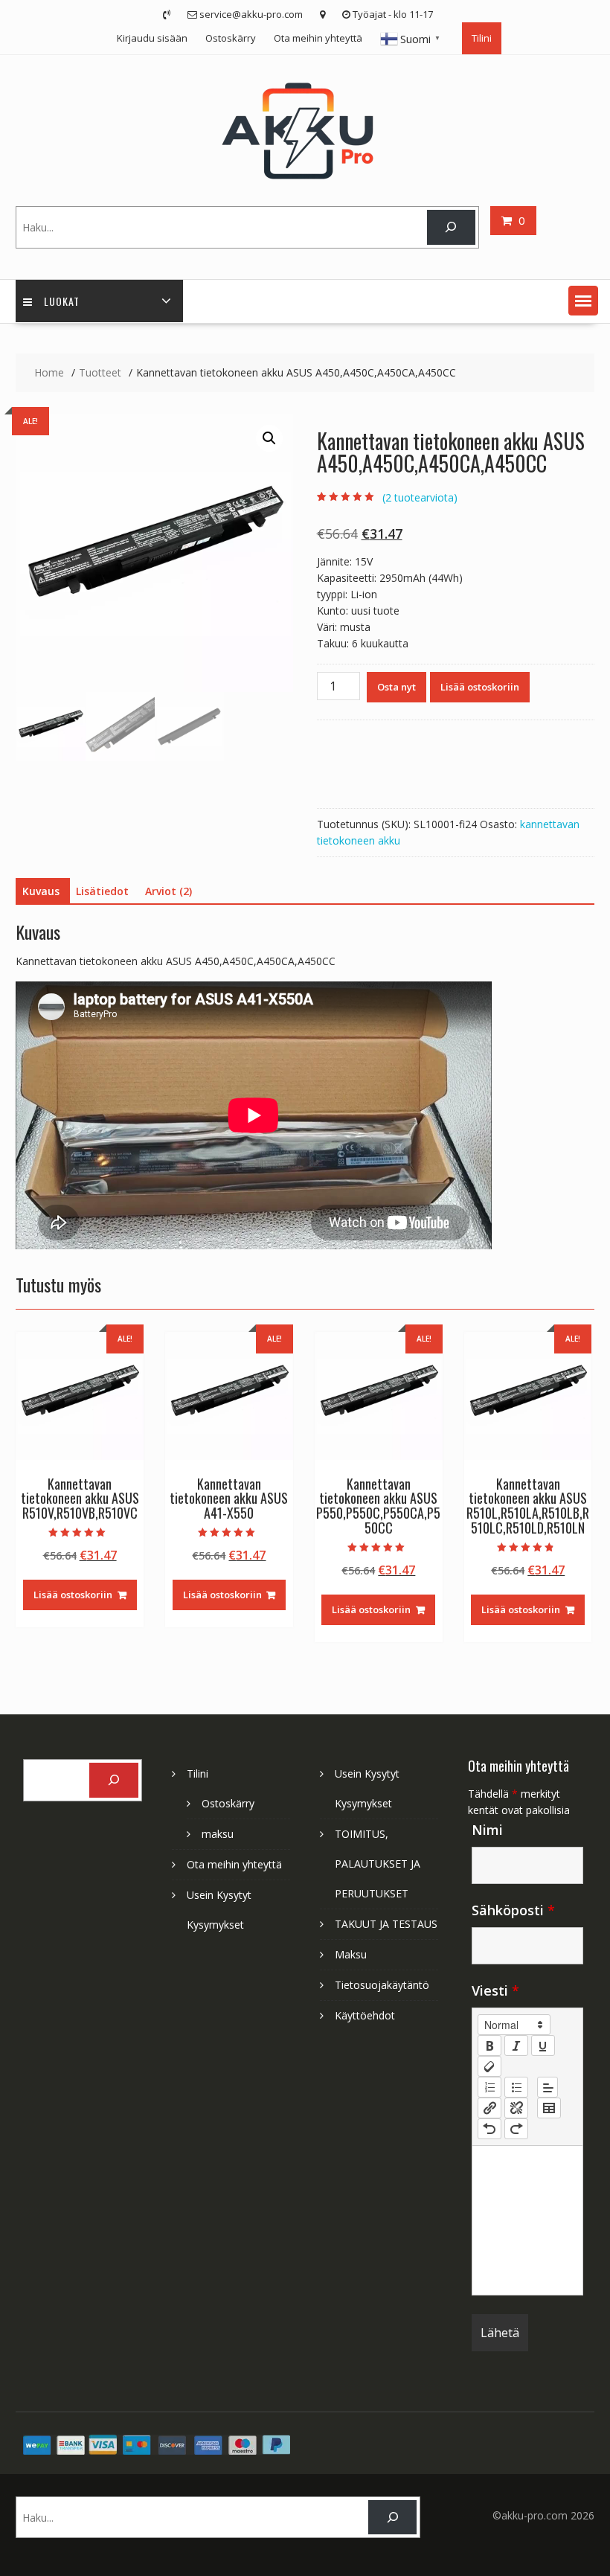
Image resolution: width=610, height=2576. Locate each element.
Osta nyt (396, 687)
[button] (583, 301)
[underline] (543, 2045)
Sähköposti (513, 1910)
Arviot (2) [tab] (168, 891)
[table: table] (549, 2108)
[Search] (451, 227)
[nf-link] (489, 2108)
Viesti (495, 1990)
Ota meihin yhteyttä (318, 38)
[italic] (516, 2045)
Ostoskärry (231, 38)
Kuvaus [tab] (41, 891)
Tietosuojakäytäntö (382, 1985)
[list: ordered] (489, 2087)
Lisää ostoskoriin (480, 687)
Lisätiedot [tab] (102, 891)
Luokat (62, 301)
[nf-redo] (516, 2129)
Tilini (482, 38)
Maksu (351, 1954)
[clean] (489, 2066)
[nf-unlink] (516, 2108)
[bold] (489, 2045)
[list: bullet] (516, 2087)
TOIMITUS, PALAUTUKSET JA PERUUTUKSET (378, 1864)
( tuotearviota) (420, 497)
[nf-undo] (489, 2129)
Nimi (487, 1830)
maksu (218, 1834)
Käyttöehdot (365, 2015)
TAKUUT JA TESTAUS (386, 1924)
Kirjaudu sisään (152, 38)
